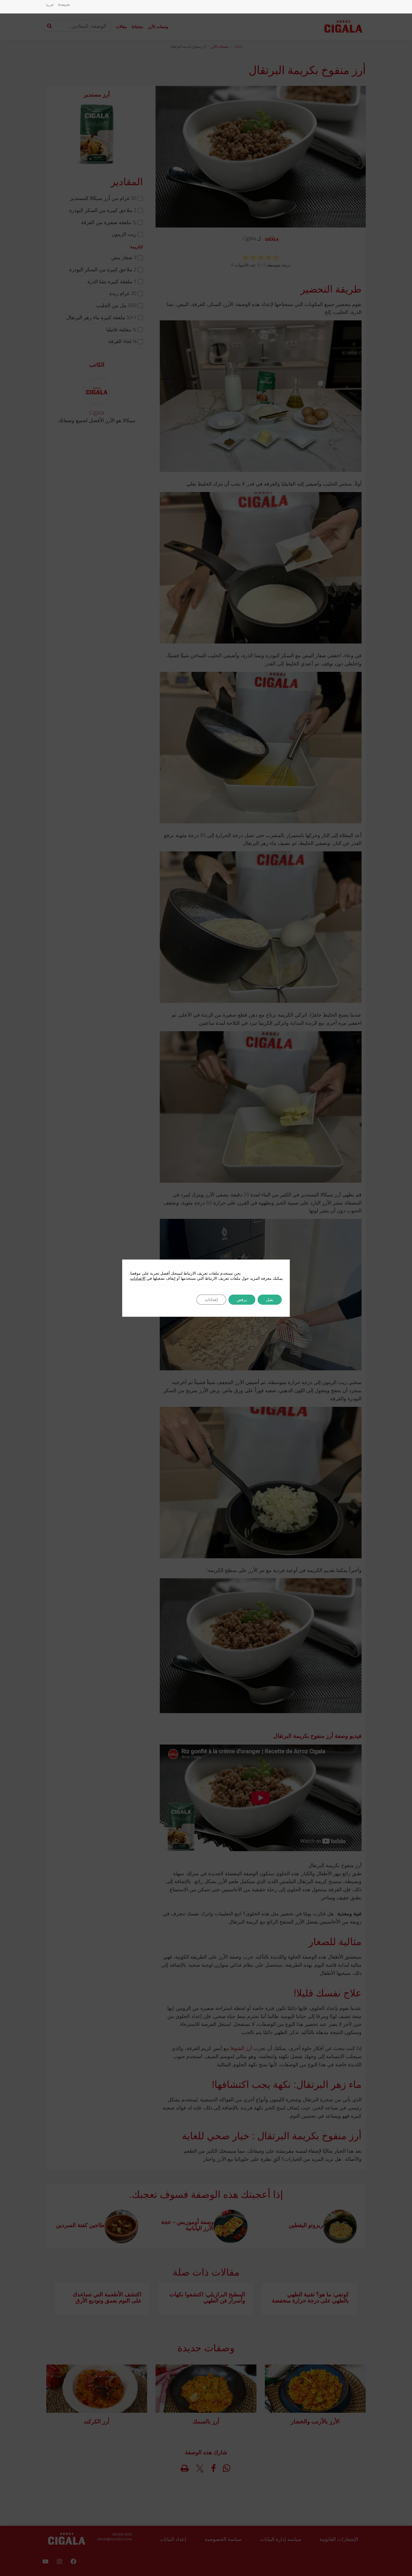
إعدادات (211, 1300)
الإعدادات (138, 1278)
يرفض (242, 1300)
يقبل (270, 1300)
